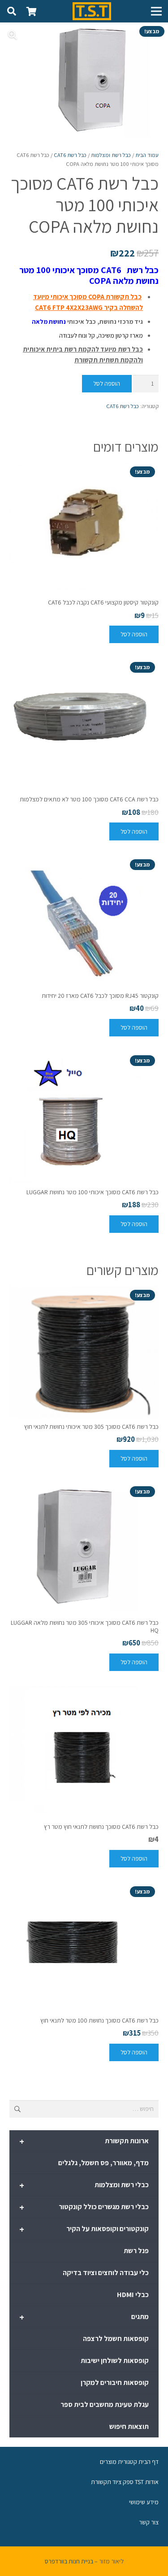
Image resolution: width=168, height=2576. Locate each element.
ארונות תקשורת (84, 2141)
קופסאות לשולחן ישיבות (115, 2361)
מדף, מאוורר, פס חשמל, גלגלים (103, 2163)
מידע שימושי (144, 2502)
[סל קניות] (31, 11)
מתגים (84, 2317)
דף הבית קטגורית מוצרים (129, 2462)
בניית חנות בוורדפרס (69, 2561)
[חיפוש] (12, 11)
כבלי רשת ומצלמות (84, 2185)
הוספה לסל (107, 383)
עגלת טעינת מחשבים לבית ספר (105, 2404)
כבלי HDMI (133, 2295)
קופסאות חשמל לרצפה (116, 2339)
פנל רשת (136, 2251)
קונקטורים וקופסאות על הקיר (84, 2229)
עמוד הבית (147, 155)
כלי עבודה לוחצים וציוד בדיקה (106, 2273)
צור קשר (149, 2522)
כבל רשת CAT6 (70, 155)
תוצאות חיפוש (129, 2426)
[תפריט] (156, 11)
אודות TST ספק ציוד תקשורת (125, 2482)
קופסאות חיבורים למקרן (115, 2382)
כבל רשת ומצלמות (111, 155)
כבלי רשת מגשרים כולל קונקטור (84, 2207)
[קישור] (92, 11)
